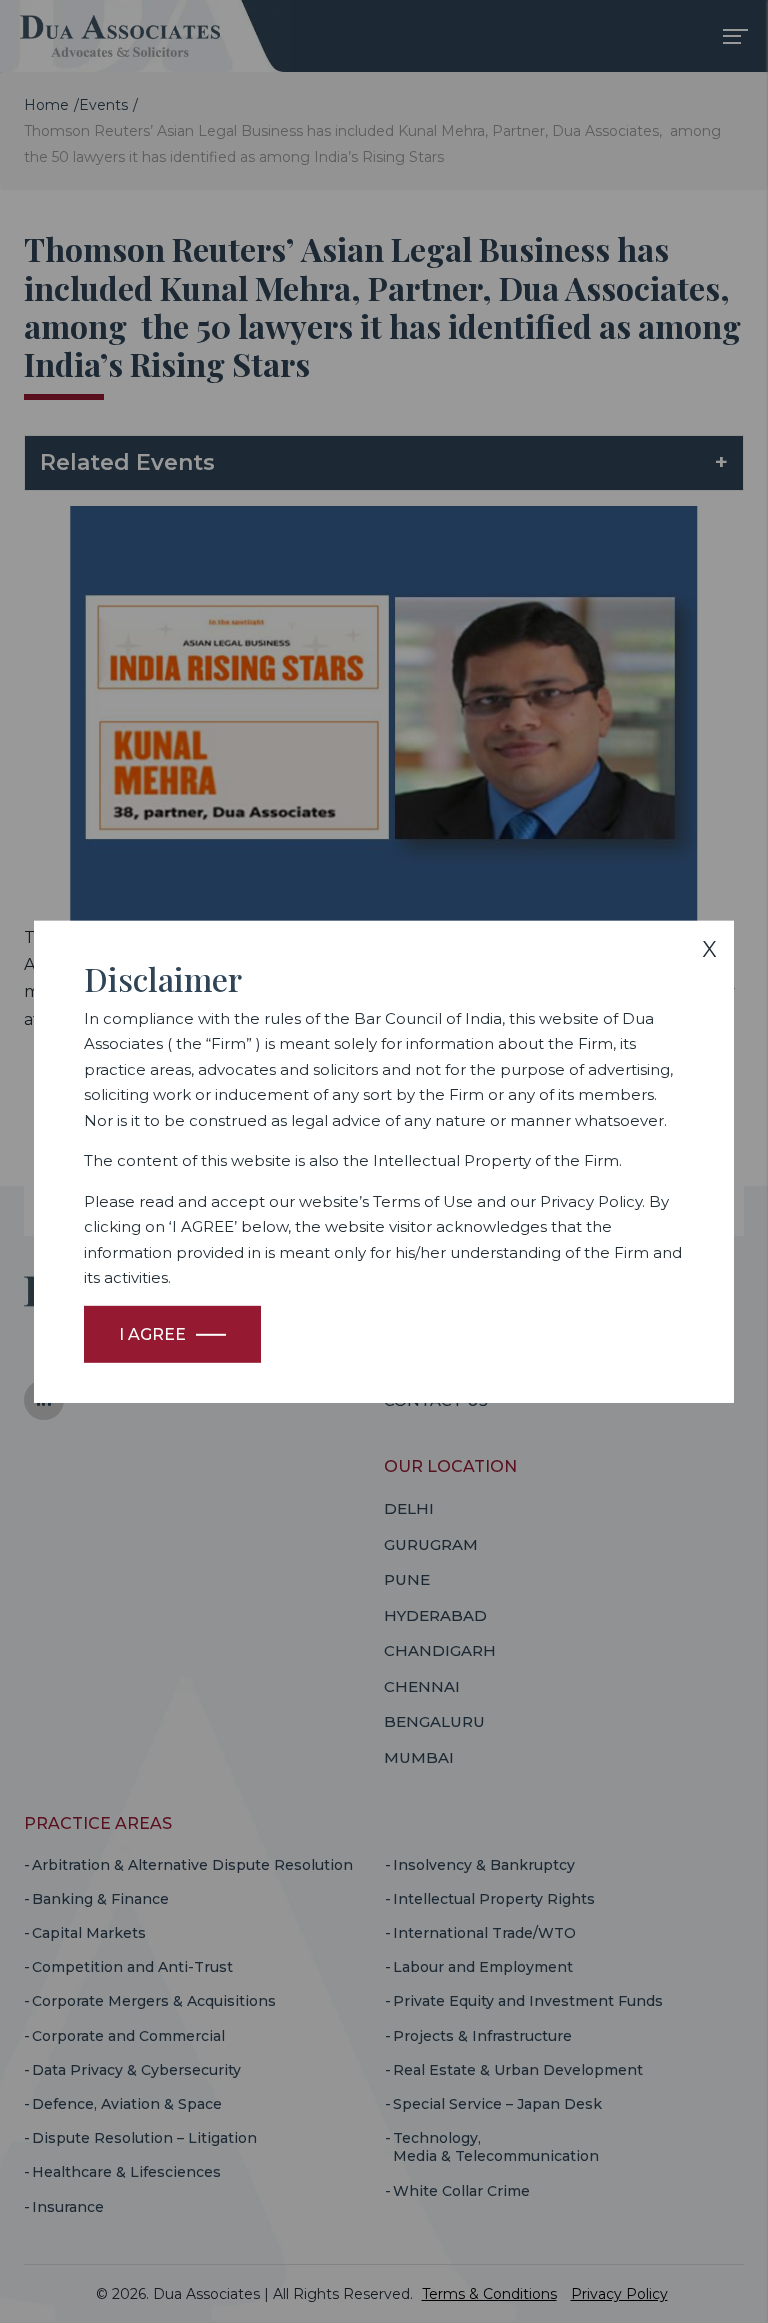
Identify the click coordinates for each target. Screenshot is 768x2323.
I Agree (152, 1334)
